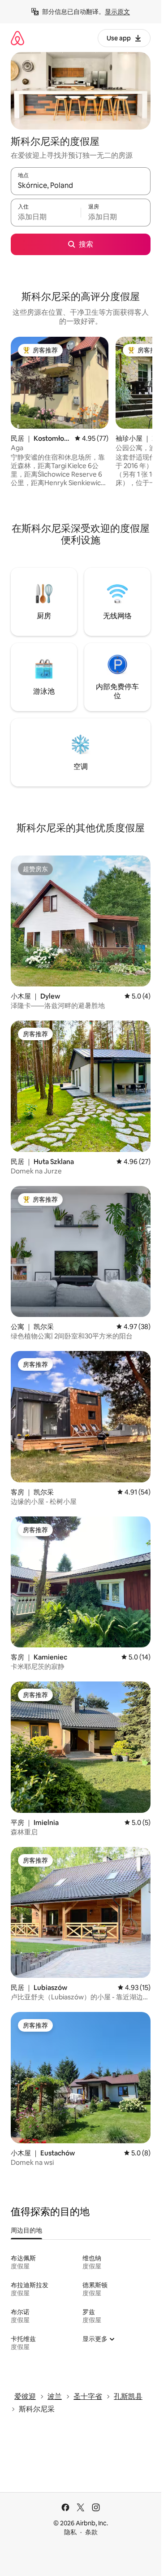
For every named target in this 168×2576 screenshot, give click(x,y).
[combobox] (81, 185)
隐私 (70, 2532)
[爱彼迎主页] (17, 38)
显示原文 (117, 12)
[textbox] (46, 217)
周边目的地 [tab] (26, 2230)
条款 (91, 2532)
